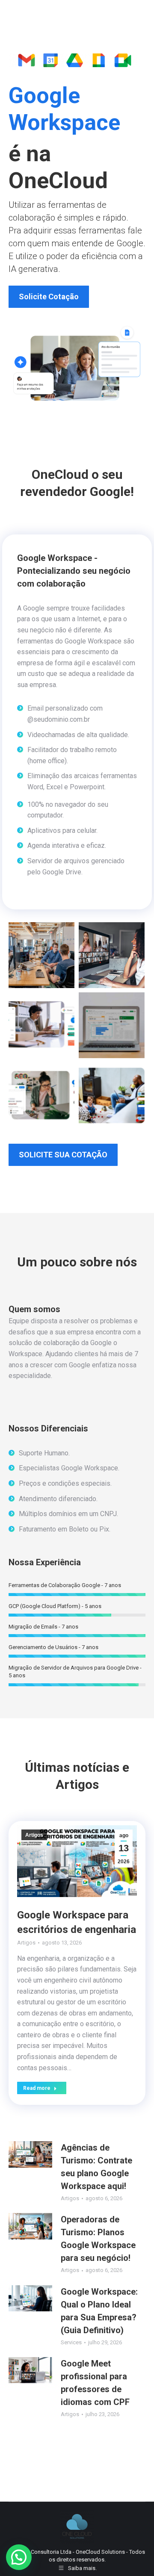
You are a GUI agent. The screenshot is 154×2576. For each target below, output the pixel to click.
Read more (37, 2088)
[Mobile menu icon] (137, 13)
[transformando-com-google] (41, 1025)
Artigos (34, 1835)
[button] (19, 2557)
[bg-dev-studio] (41, 955)
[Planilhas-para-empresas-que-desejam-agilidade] (112, 1025)
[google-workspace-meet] (112, 955)
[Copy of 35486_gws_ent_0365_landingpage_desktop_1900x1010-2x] (112, 1095)
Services (71, 2342)
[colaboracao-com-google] (41, 1095)
